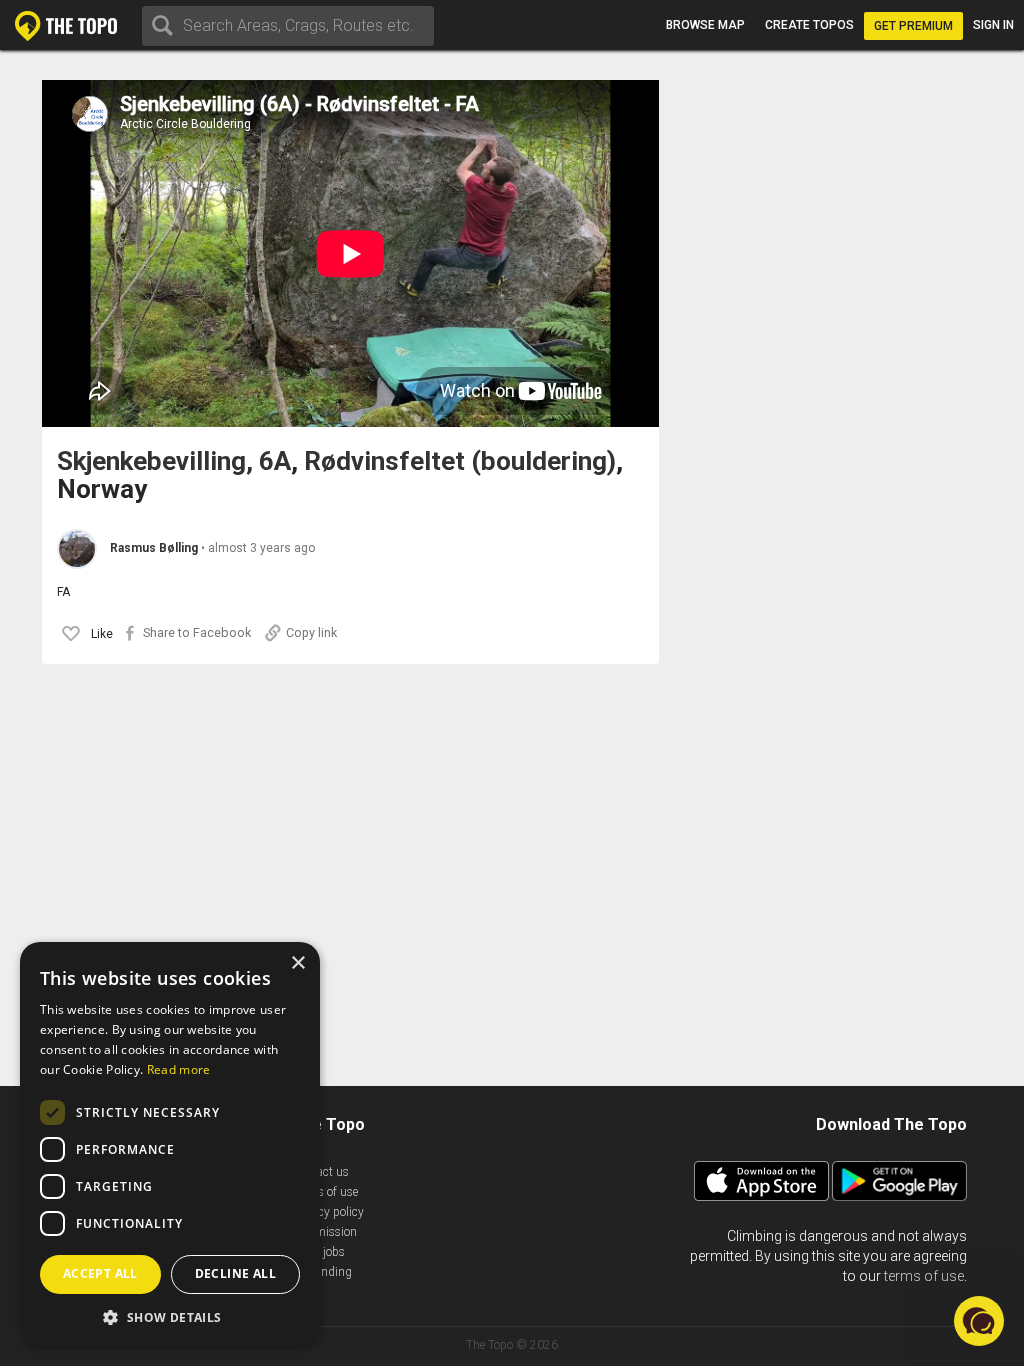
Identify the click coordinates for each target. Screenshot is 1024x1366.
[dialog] (170, 1144)
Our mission (324, 1232)
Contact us (320, 1172)
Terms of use (325, 1192)
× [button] (297, 963)
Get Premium (913, 26)
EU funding (322, 1272)
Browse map (705, 25)
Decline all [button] (235, 1273)
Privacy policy (328, 1212)
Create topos (809, 25)
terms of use (924, 1276)
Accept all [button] (100, 1273)
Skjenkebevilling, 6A (174, 461)
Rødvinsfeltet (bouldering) (460, 461)
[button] (979, 1321)
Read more (179, 1069)
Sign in (993, 25)
